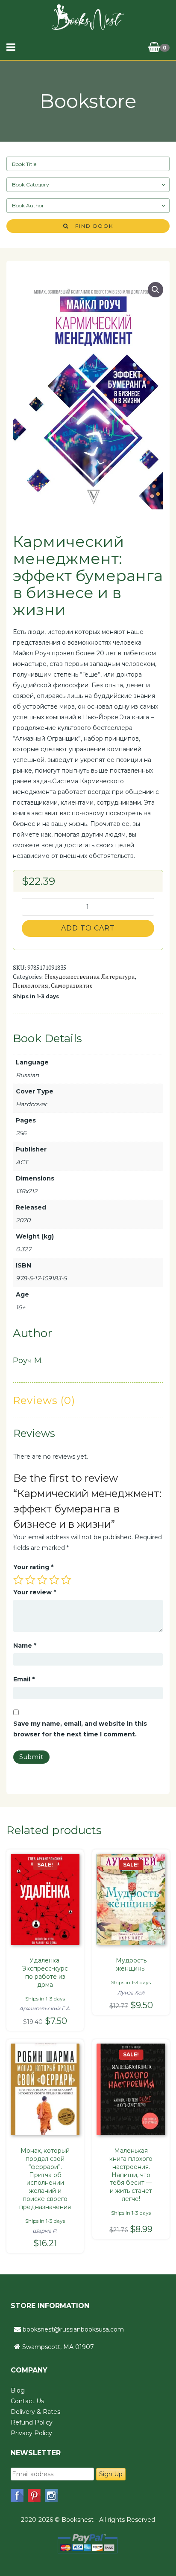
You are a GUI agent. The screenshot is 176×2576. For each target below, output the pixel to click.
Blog (18, 2390)
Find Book (91, 226)
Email (24, 1679)
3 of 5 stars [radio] (42, 1580)
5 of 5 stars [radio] (66, 1580)
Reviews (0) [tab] (44, 1400)
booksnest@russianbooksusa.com (73, 2329)
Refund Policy (32, 2422)
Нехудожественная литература (90, 976)
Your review (35, 1592)
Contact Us (27, 2401)
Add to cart (88, 928)
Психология (31, 985)
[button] (155, 290)
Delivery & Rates (35, 2412)
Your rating (33, 1567)
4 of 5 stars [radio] (54, 1580)
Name (25, 1646)
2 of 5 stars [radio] (30, 1580)
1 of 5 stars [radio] (18, 1580)
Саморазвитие (72, 985)
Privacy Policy (31, 2433)
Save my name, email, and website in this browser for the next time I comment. (80, 1729)
